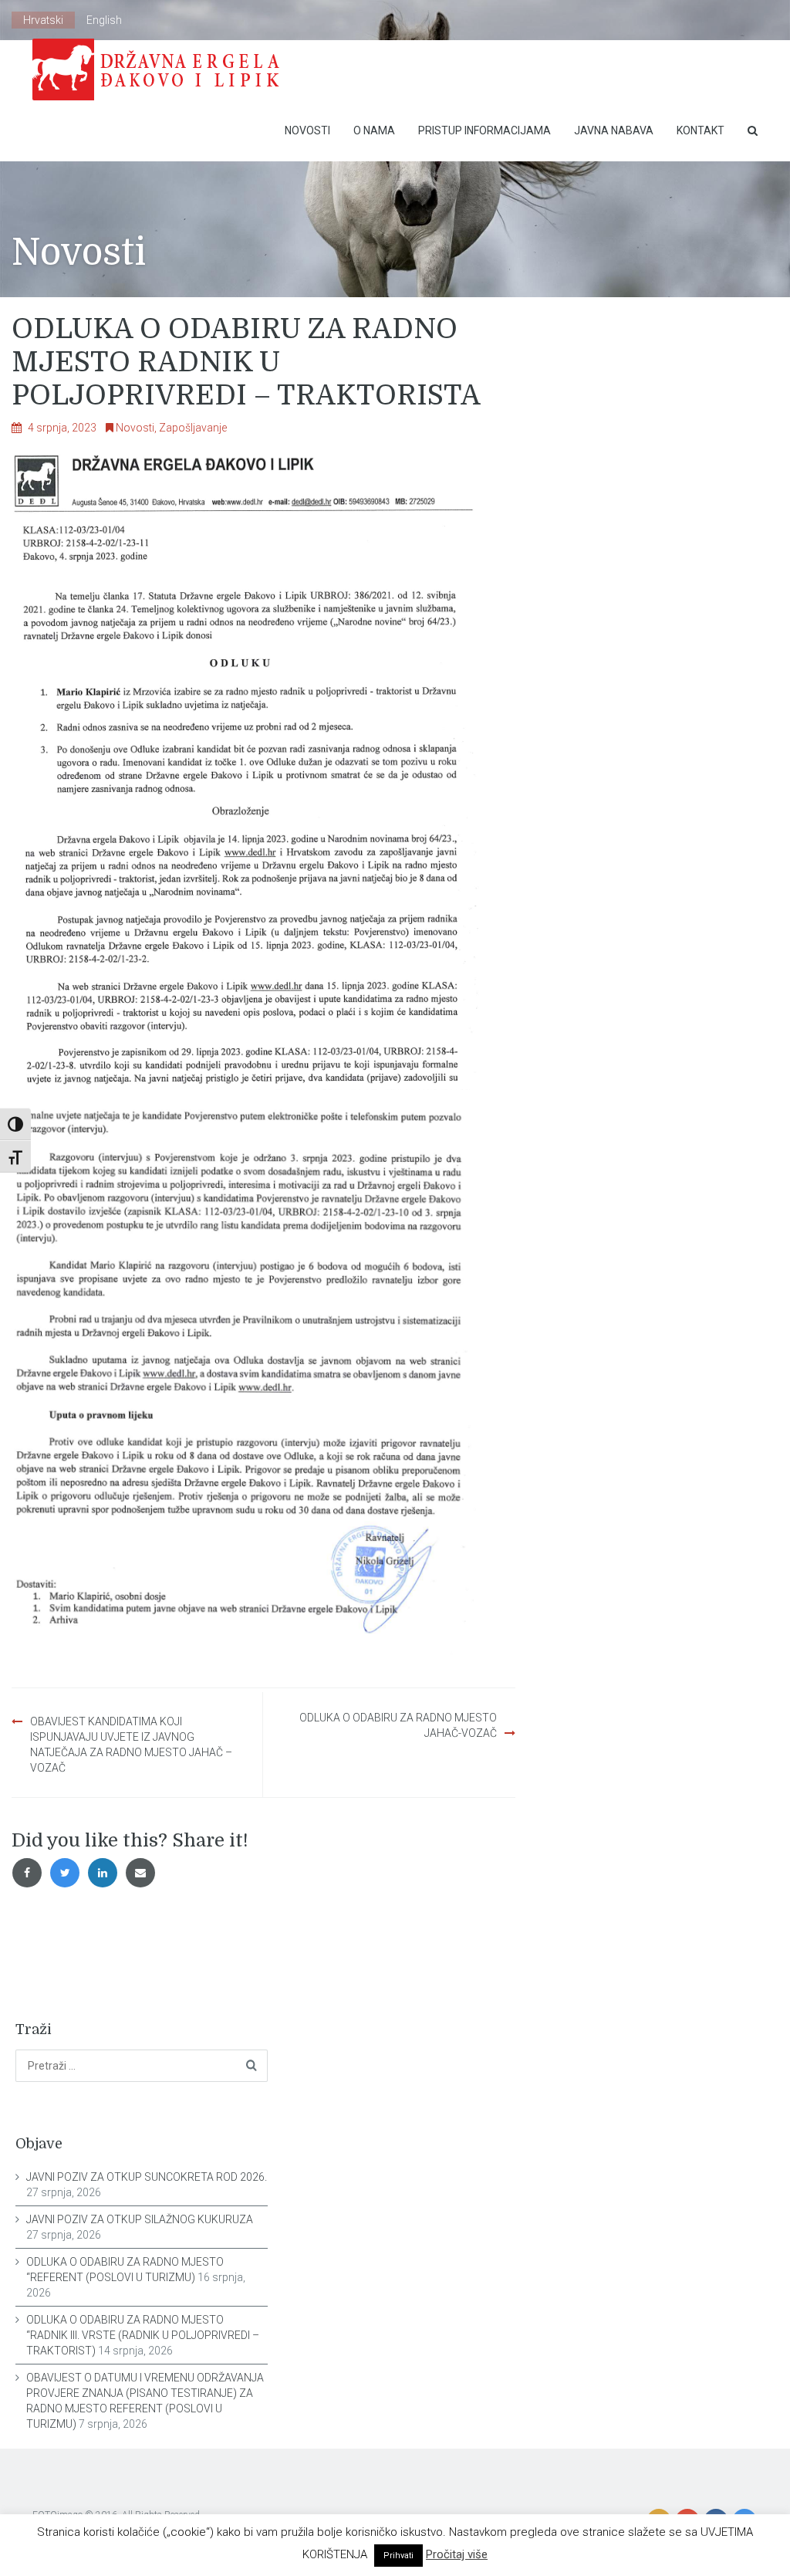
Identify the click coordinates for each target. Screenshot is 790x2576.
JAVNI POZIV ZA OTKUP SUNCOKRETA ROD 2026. (147, 2177)
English (104, 20)
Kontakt (701, 130)
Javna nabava (614, 130)
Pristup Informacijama (484, 130)
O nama (374, 130)
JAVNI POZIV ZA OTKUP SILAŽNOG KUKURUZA (140, 2219)
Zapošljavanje (193, 428)
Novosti (307, 130)
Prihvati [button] (398, 2556)
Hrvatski (43, 20)
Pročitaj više (457, 2554)
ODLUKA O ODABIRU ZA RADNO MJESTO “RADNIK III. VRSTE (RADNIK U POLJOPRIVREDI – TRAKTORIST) (143, 2335)
